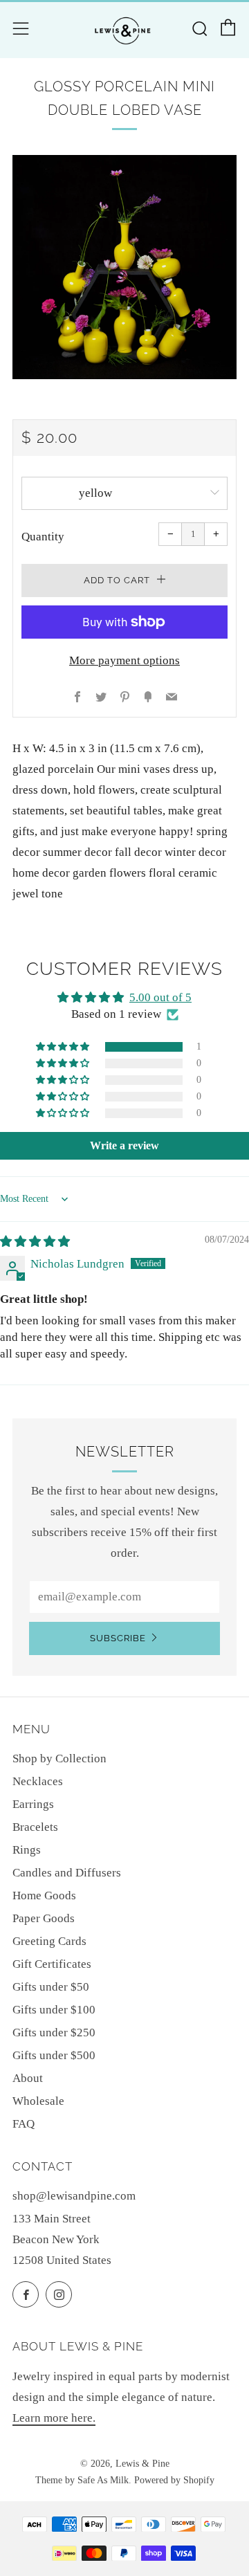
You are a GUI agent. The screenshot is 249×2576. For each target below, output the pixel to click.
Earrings (33, 1804)
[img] (35, 1242)
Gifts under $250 (54, 2033)
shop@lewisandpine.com (74, 2196)
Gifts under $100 (54, 2010)
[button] (64, 1047)
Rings (27, 1850)
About (28, 2078)
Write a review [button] (124, 1145)
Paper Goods (44, 1918)
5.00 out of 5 (160, 997)
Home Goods (44, 1896)
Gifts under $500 (54, 2055)
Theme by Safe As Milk (82, 2480)
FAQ (24, 2124)
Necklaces (38, 1781)
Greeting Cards (49, 1941)
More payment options (124, 660)
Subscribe (118, 1638)
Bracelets (35, 1827)
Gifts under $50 (51, 1987)
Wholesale (38, 2101)
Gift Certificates (52, 1964)
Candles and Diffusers (67, 1873)
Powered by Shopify (174, 2480)
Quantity (43, 537)
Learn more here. (54, 2418)
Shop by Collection (59, 1759)
